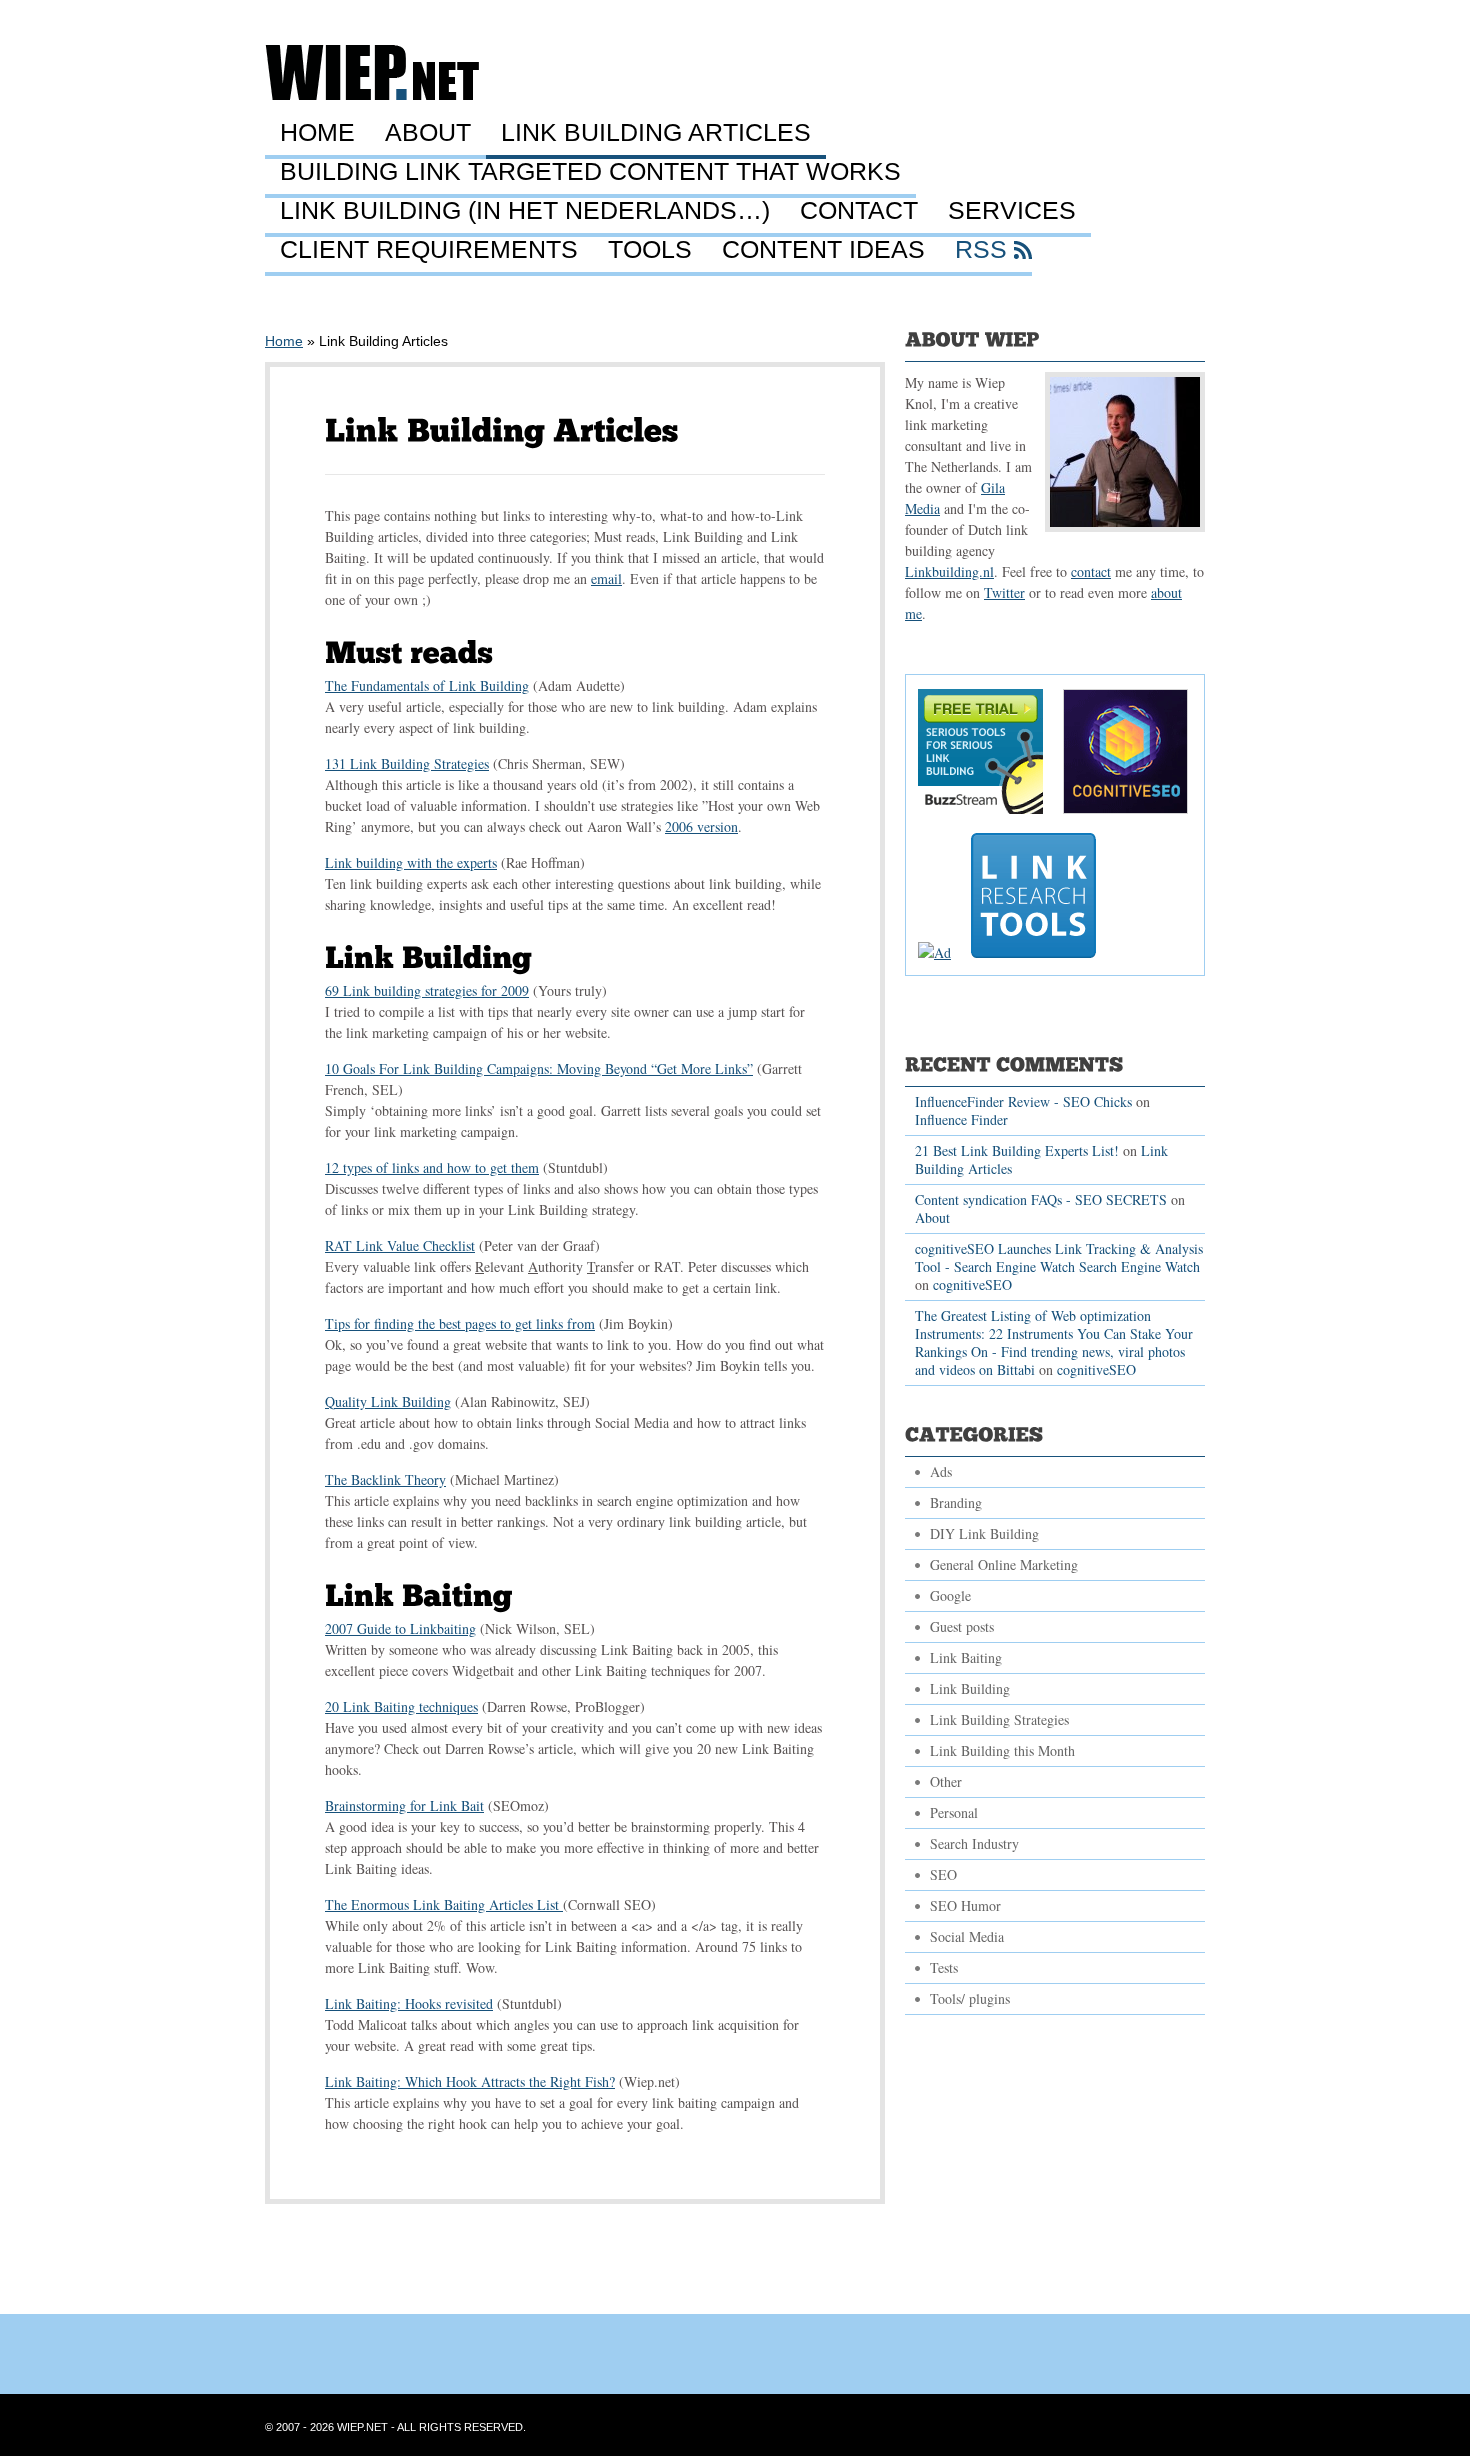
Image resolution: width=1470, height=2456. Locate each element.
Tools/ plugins (970, 1998)
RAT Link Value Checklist (400, 1245)
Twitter (1004, 592)
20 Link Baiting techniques (401, 1706)
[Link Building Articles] (502, 430)
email (606, 578)
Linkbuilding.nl (949, 571)
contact (1091, 571)
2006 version (701, 826)
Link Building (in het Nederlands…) (525, 211)
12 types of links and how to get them (432, 1167)
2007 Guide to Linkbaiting (400, 1628)
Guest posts (962, 1626)
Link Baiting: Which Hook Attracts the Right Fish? (470, 2081)
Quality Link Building (388, 1401)
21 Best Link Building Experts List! (1017, 1150)
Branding (956, 1502)
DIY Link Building (984, 1533)
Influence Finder (961, 1119)
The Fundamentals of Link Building (427, 685)
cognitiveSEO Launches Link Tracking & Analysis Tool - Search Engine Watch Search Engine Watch (1059, 1257)
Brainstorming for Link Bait (404, 1805)
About (428, 133)
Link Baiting (966, 1657)
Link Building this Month (1002, 1750)
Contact (859, 211)
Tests (944, 1967)
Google (950, 1595)
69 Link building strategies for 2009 (427, 990)
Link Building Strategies (999, 1719)
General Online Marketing (1004, 1564)
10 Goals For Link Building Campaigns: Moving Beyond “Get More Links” (539, 1068)
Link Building (970, 1688)
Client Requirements (429, 250)
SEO (943, 1874)
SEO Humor (965, 1905)
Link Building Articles (656, 133)
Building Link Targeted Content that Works (590, 172)
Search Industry (974, 1843)
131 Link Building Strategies (407, 763)
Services (1012, 211)
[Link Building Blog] (372, 94)
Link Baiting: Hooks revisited (409, 2003)
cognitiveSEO (972, 1284)
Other (946, 1781)
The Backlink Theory (385, 1479)
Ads (941, 1471)
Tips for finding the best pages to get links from (460, 1323)
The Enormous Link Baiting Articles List (444, 1904)
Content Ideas (823, 250)
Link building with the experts (411, 862)
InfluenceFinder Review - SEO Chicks (1023, 1101)
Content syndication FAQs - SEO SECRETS (1041, 1199)
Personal (954, 1812)
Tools (650, 250)
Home (317, 133)
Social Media (967, 1936)
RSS (981, 250)
